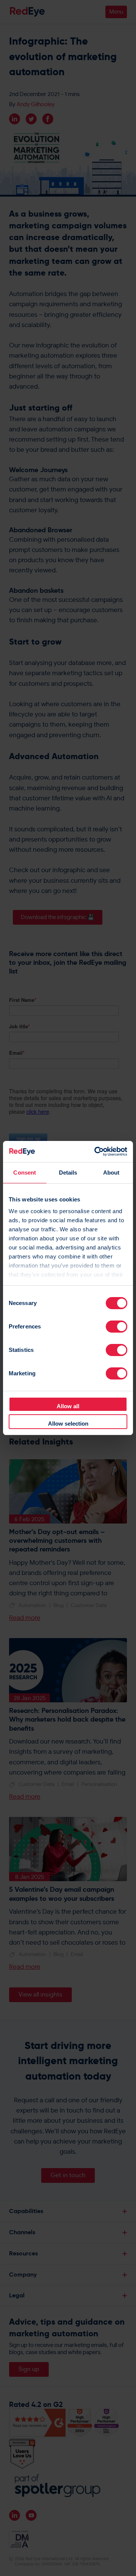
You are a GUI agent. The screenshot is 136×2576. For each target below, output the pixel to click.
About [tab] (111, 1173)
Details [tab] (68, 1173)
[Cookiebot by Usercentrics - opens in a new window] (96, 1152)
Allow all (68, 1406)
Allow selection (68, 1424)
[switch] (117, 1327)
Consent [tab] (25, 1173)
